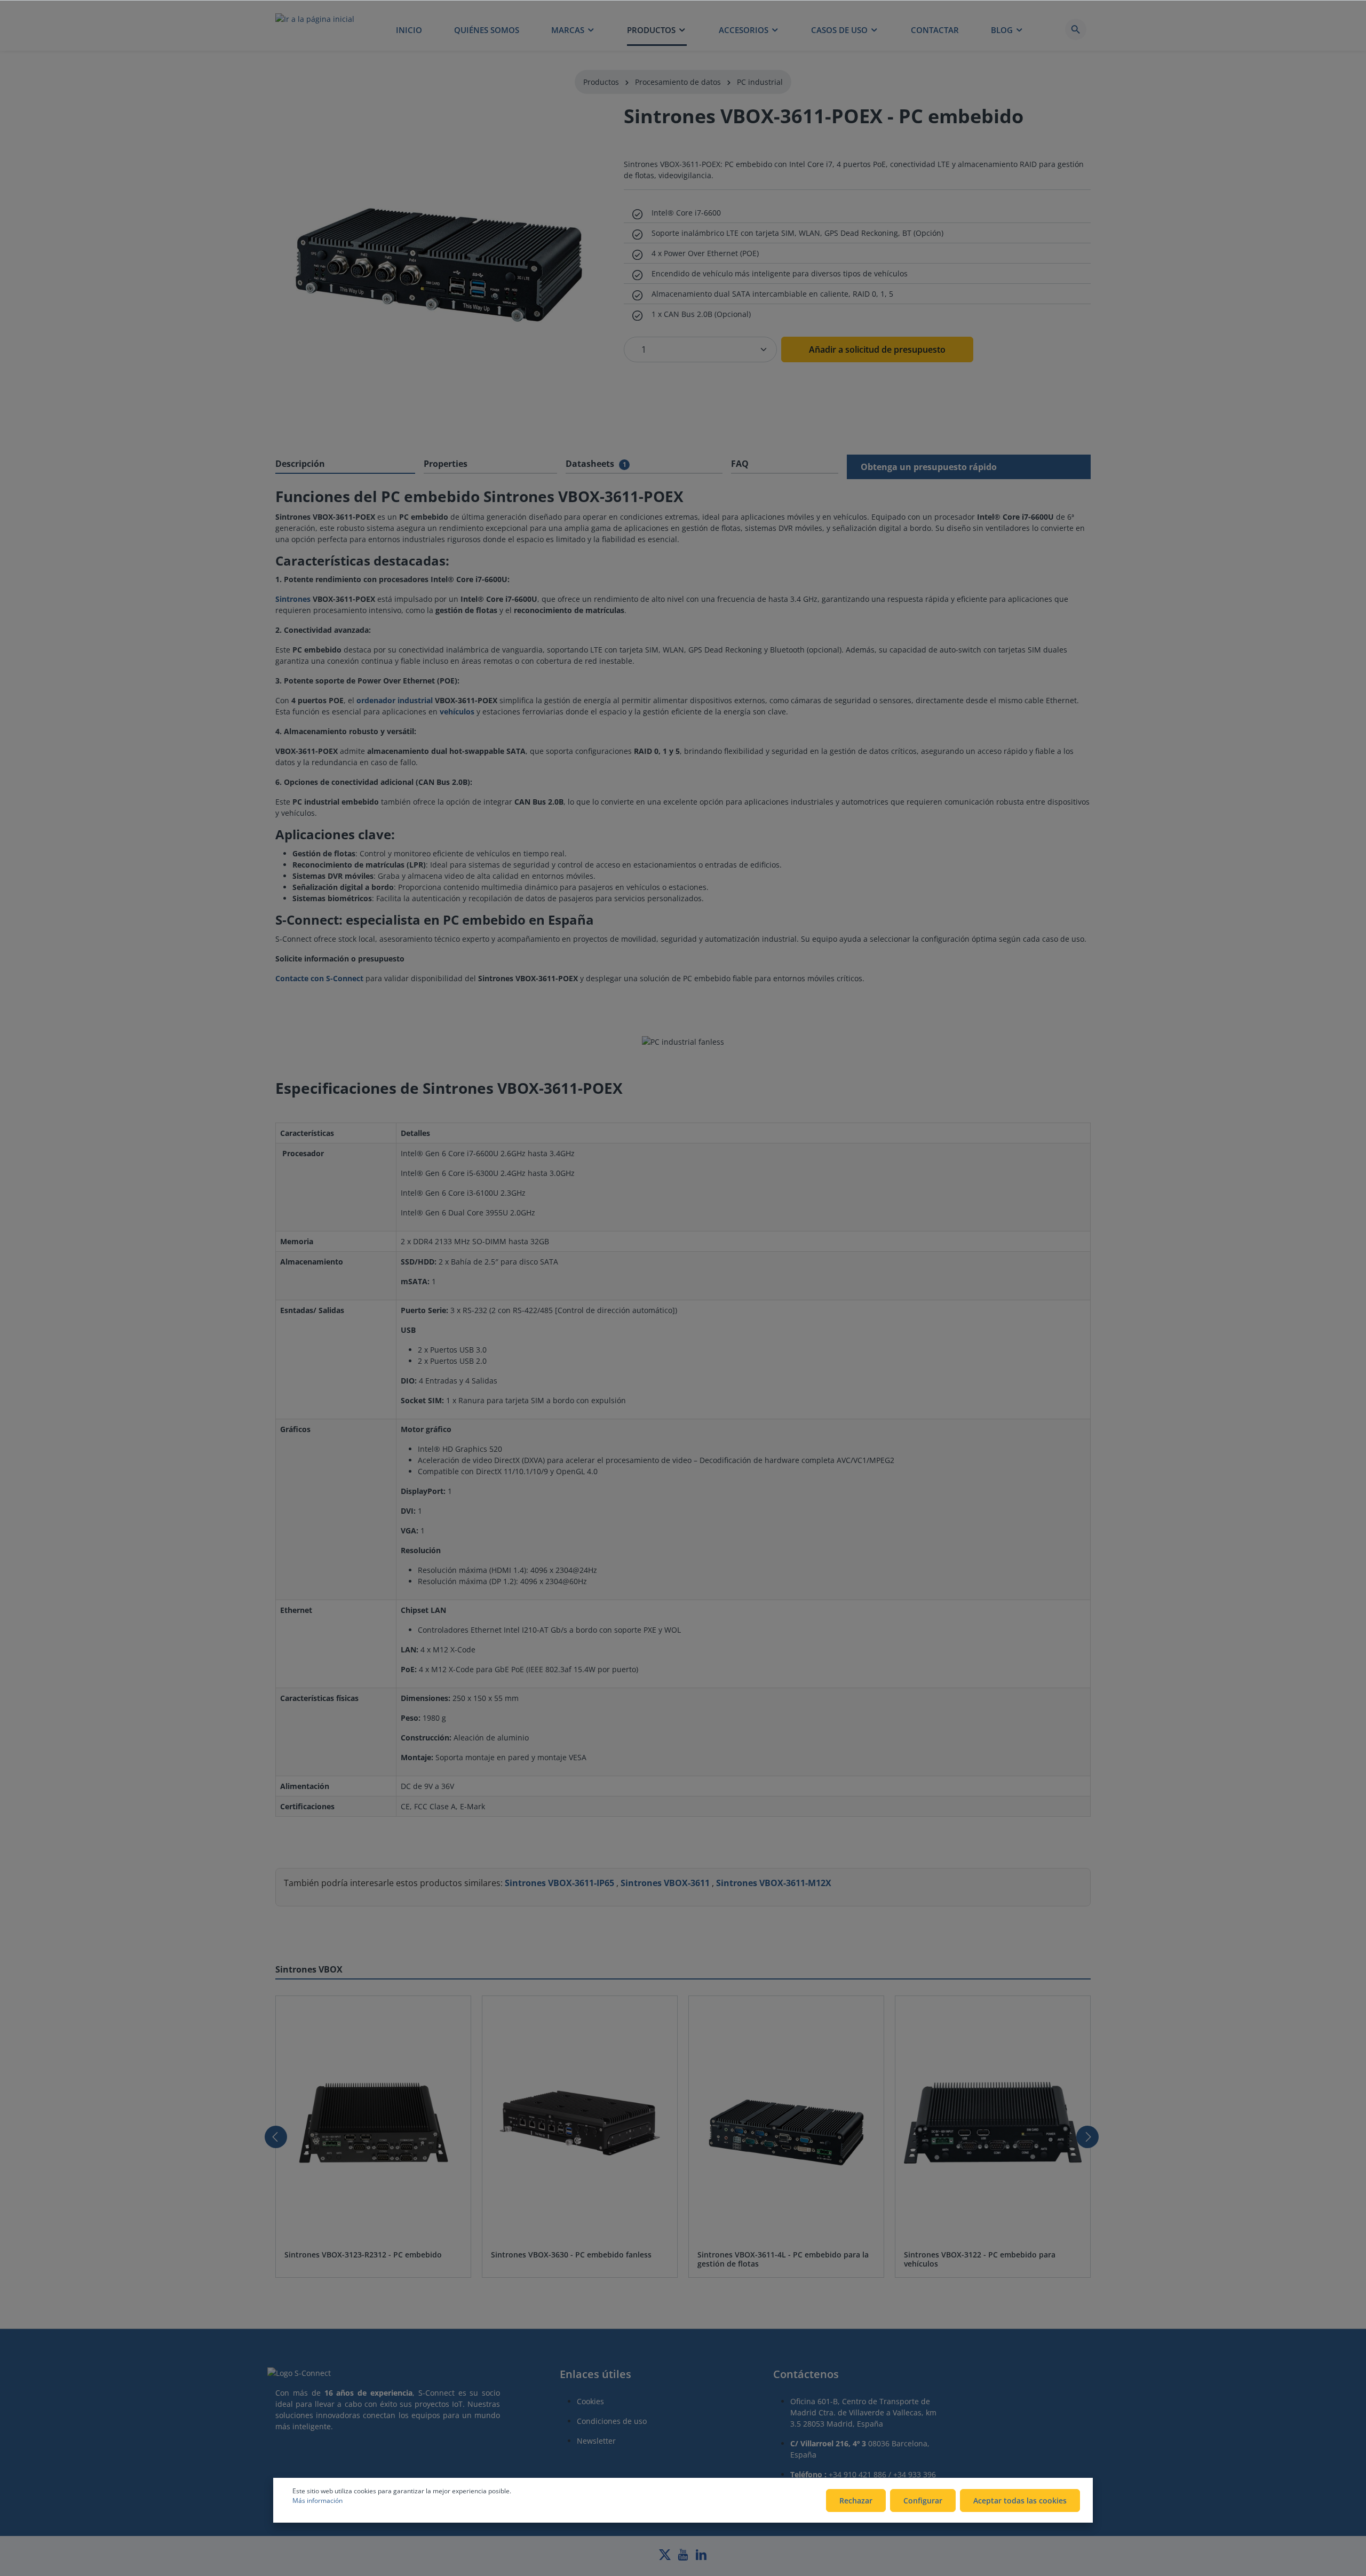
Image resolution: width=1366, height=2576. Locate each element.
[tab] (345, 464)
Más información (317, 2501)
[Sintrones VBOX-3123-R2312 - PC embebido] (373, 2123)
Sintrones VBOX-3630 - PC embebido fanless (571, 2255)
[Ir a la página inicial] (315, 29)
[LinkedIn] (701, 2558)
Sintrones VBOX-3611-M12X (774, 1883)
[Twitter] (666, 2558)
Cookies (590, 2401)
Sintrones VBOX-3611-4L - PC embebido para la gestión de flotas (783, 2259)
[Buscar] (1076, 29)
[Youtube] (684, 2558)
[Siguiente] (1087, 2137)
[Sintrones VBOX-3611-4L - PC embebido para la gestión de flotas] (786, 2123)
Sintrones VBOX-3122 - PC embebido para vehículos (980, 2259)
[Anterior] (276, 2137)
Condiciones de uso (612, 2421)
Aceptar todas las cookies (1020, 2501)
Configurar (923, 2501)
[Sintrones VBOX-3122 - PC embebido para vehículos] (993, 2123)
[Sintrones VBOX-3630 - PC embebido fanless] (580, 2123)
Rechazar (856, 2501)
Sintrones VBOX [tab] (309, 1969)
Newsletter (596, 2441)
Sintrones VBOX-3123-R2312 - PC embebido (363, 2255)
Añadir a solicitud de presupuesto (877, 349)
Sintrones (293, 599)
